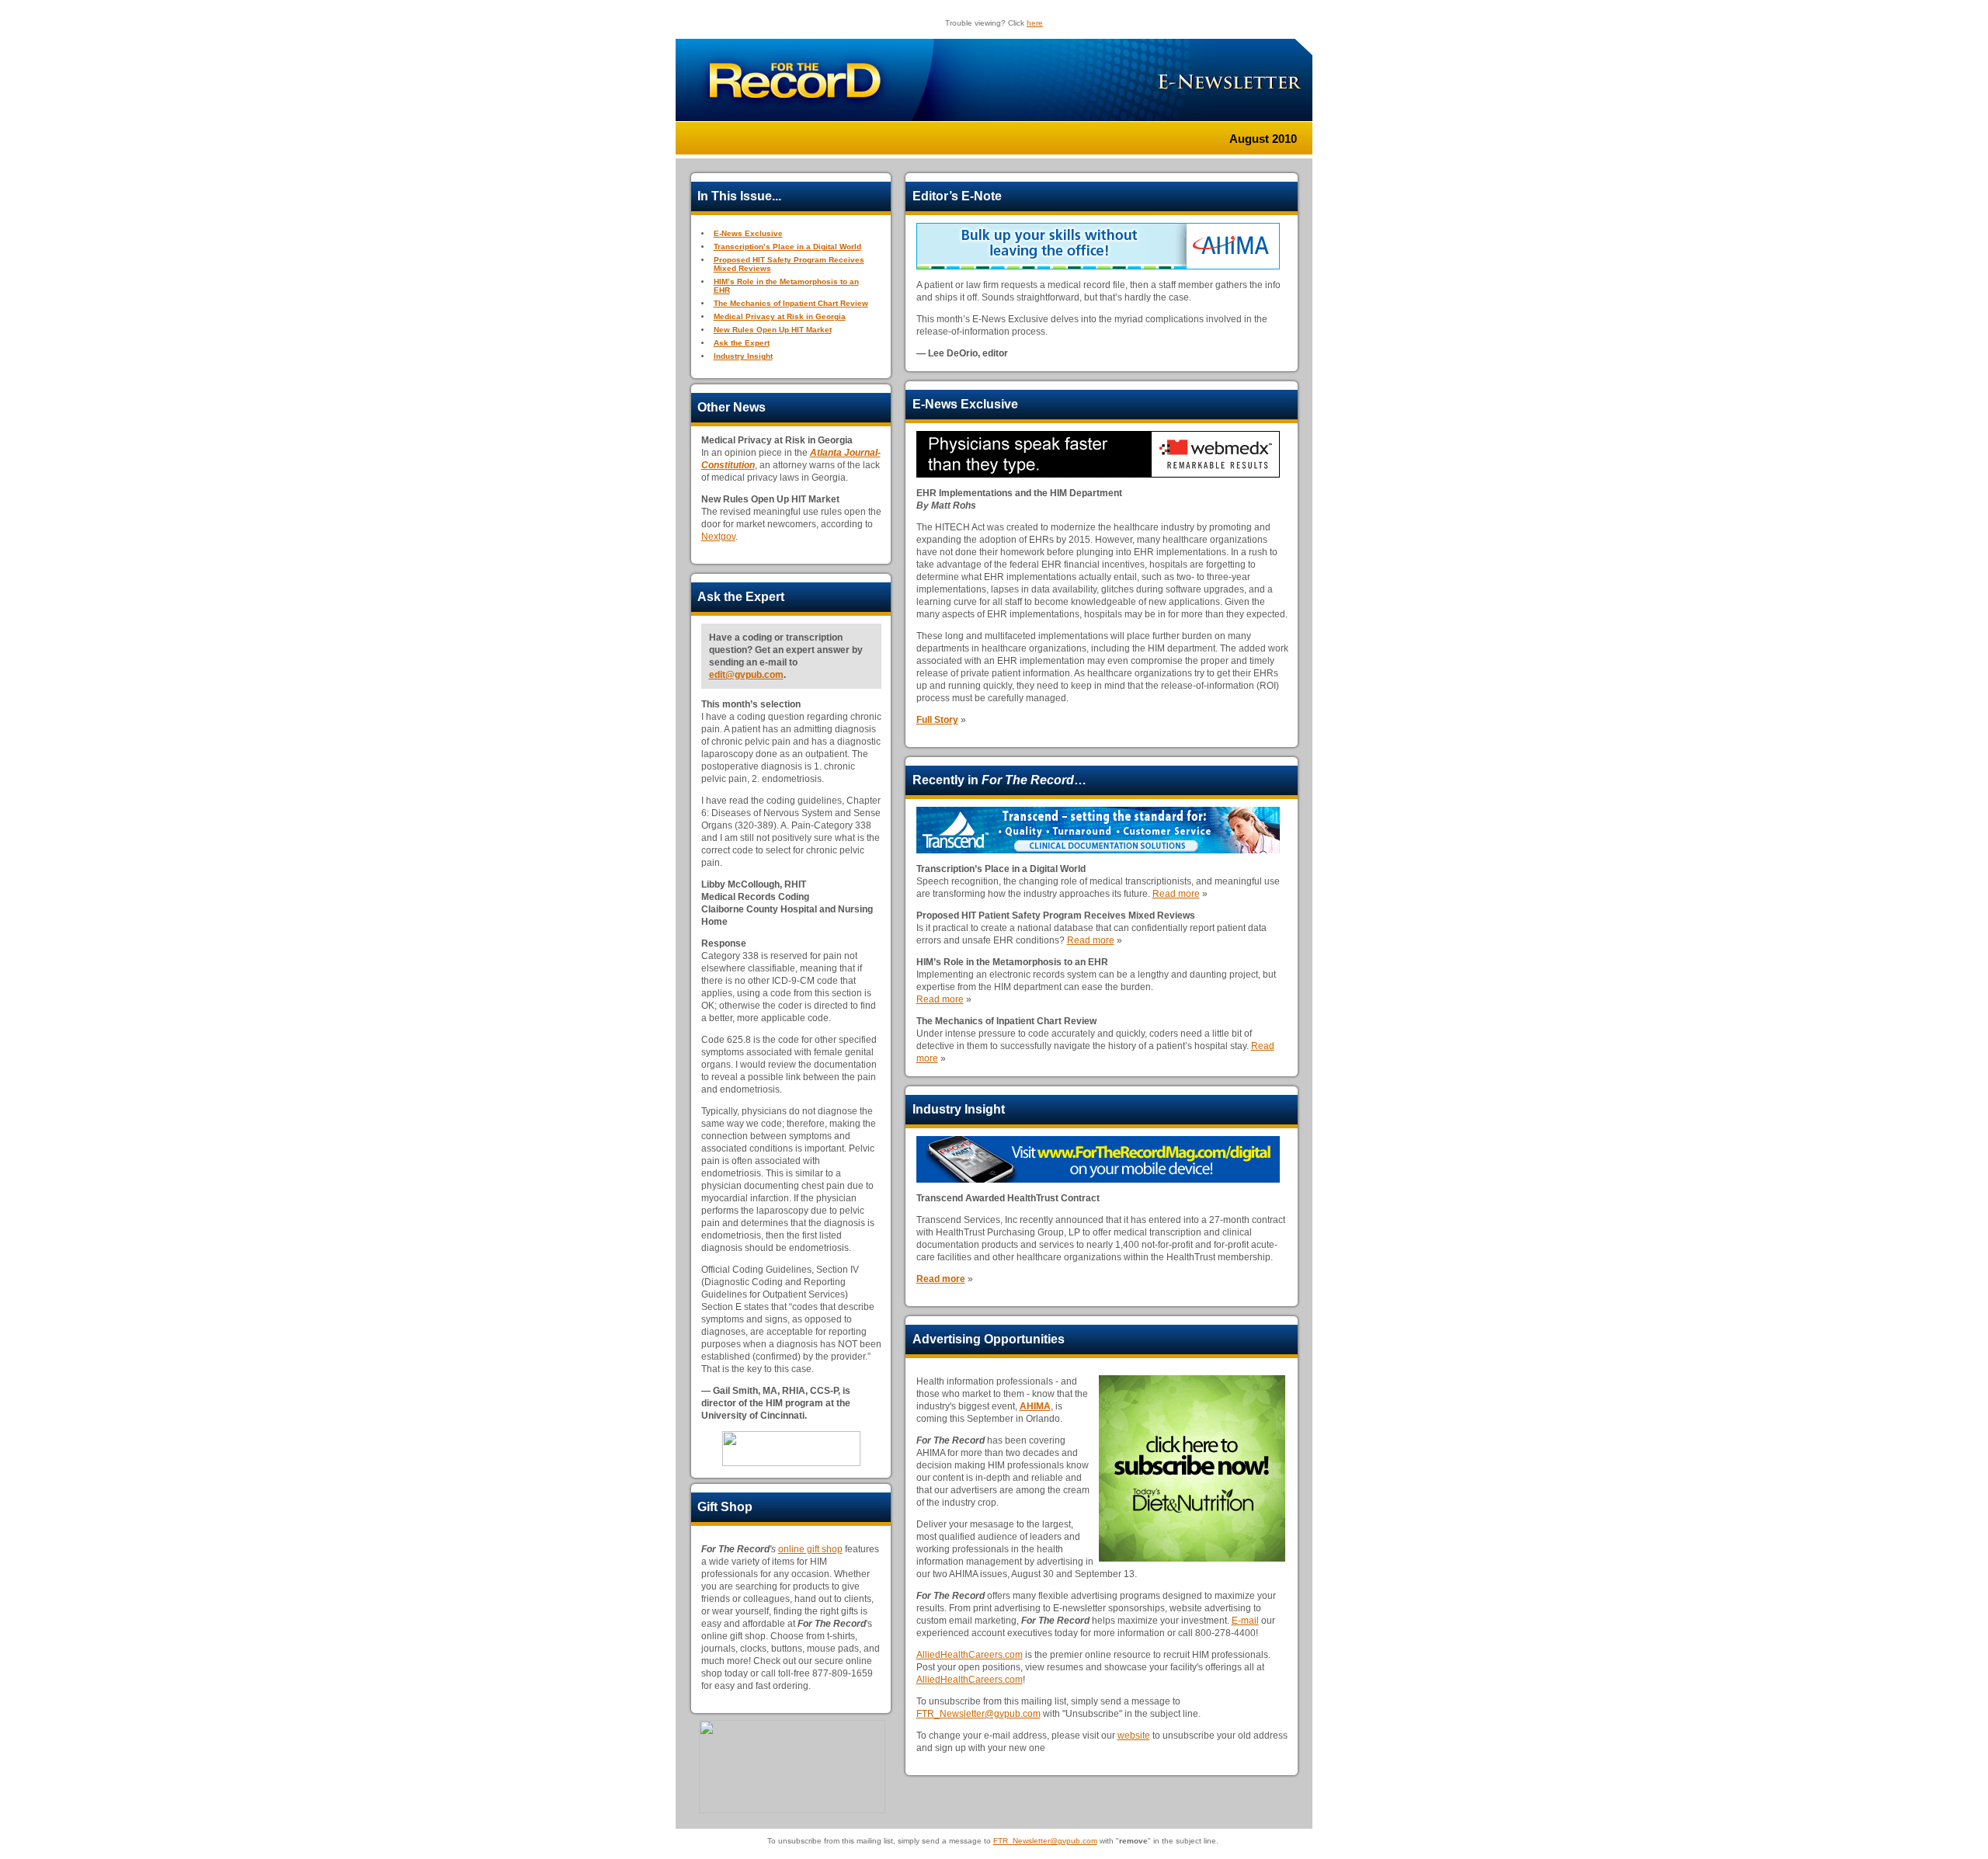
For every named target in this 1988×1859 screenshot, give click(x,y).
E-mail (1245, 1621)
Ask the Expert (742, 343)
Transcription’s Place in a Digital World (787, 247)
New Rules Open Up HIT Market (773, 330)
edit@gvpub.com (746, 675)
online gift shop (810, 1549)
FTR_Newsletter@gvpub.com (978, 1714)
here (1035, 23)
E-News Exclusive (748, 233)
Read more (1176, 894)
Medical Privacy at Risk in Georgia (780, 316)
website (1134, 1736)
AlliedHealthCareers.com (970, 1655)
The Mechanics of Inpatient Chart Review (791, 303)
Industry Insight (743, 356)
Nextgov (718, 537)
